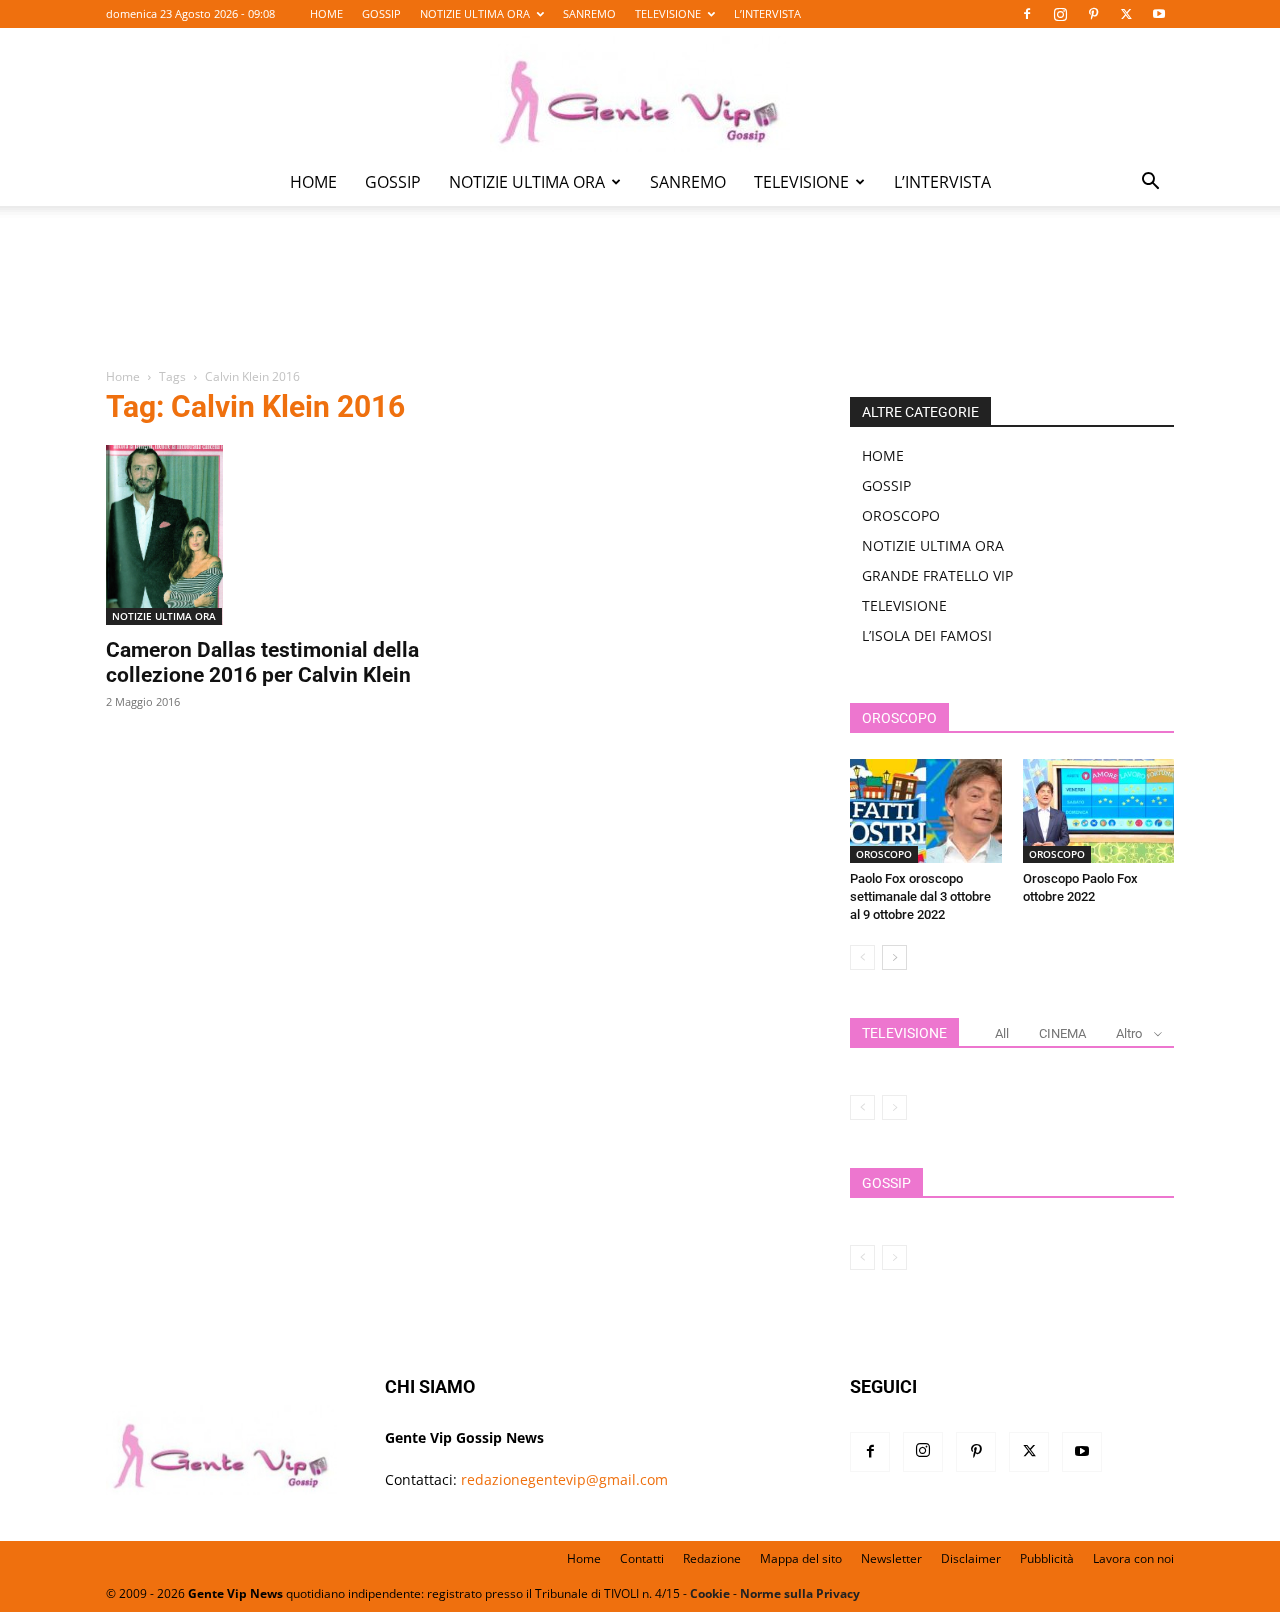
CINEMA (1062, 1033)
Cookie (710, 1593)
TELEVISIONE (668, 13)
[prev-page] (862, 957)
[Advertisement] (640, 301)
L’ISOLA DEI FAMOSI (927, 635)
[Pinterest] (1093, 14)
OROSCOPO (901, 515)
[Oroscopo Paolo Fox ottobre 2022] (1099, 811)
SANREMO (589, 13)
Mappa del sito (801, 1558)
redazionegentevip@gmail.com (564, 1479)
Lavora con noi (1133, 1558)
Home (123, 376)
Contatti (642, 1558)
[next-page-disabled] (894, 1107)
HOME (326, 13)
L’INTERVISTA (767, 13)
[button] (1150, 183)
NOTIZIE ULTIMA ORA (475, 13)
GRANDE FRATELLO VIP (937, 575)
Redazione (712, 1558)
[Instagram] (1060, 14)
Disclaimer (971, 1558)
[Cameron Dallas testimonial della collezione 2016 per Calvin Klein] (268, 535)
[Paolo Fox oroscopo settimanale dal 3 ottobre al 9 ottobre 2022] (926, 811)
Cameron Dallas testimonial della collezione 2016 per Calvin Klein (262, 662)
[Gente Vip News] (640, 94)
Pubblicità (1047, 1558)
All (1002, 1033)
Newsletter (891, 1558)
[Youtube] (1159, 14)
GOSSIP (381, 13)
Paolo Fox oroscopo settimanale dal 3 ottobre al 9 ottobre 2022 (920, 896)
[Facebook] (1027, 14)
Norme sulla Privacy (800, 1593)
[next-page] (894, 957)
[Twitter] (1126, 14)
